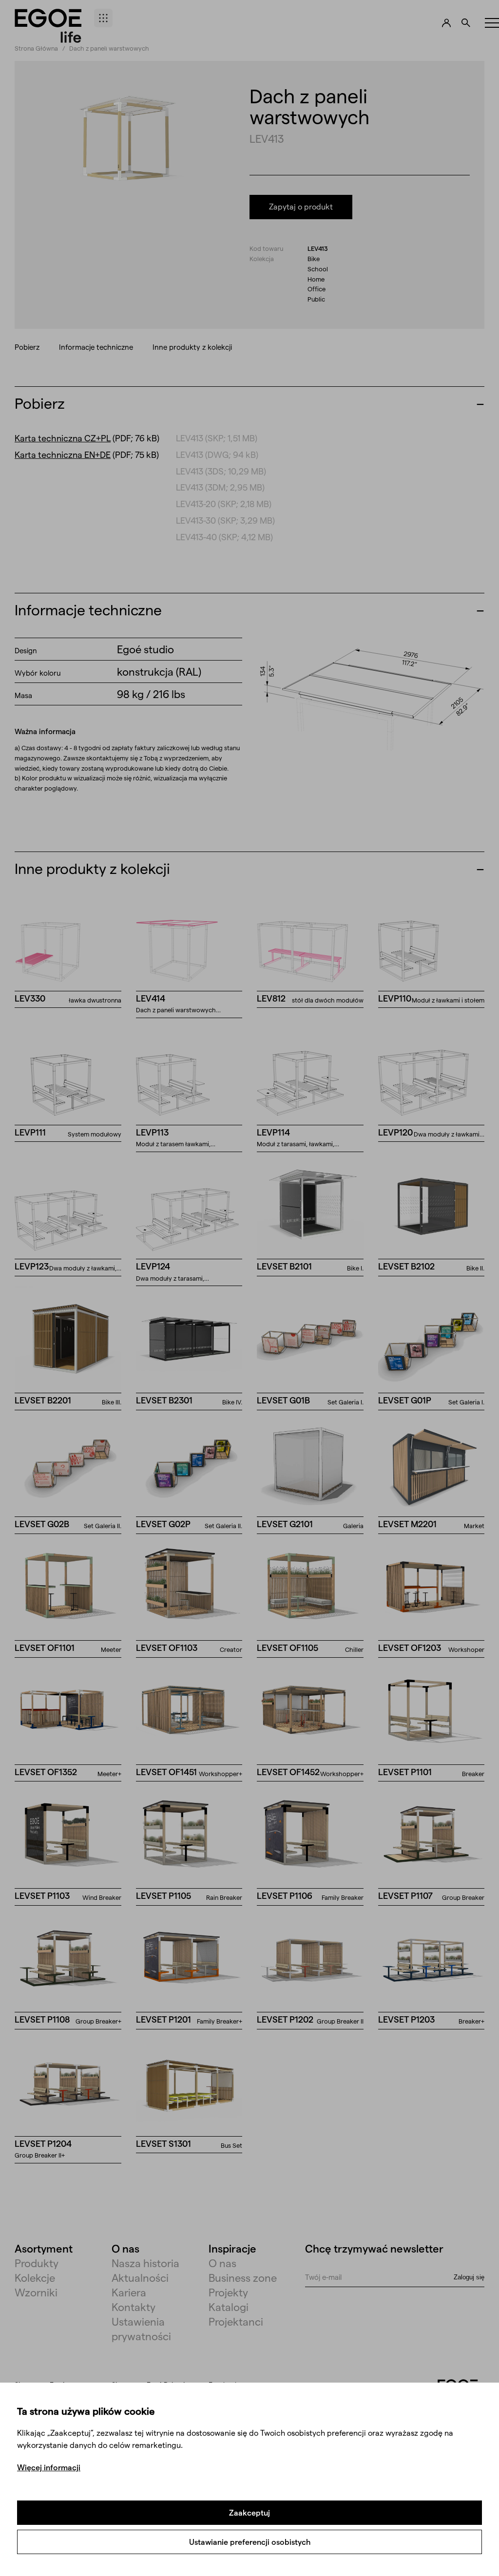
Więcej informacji (49, 2467)
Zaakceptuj (249, 2512)
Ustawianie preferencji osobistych (250, 2542)
